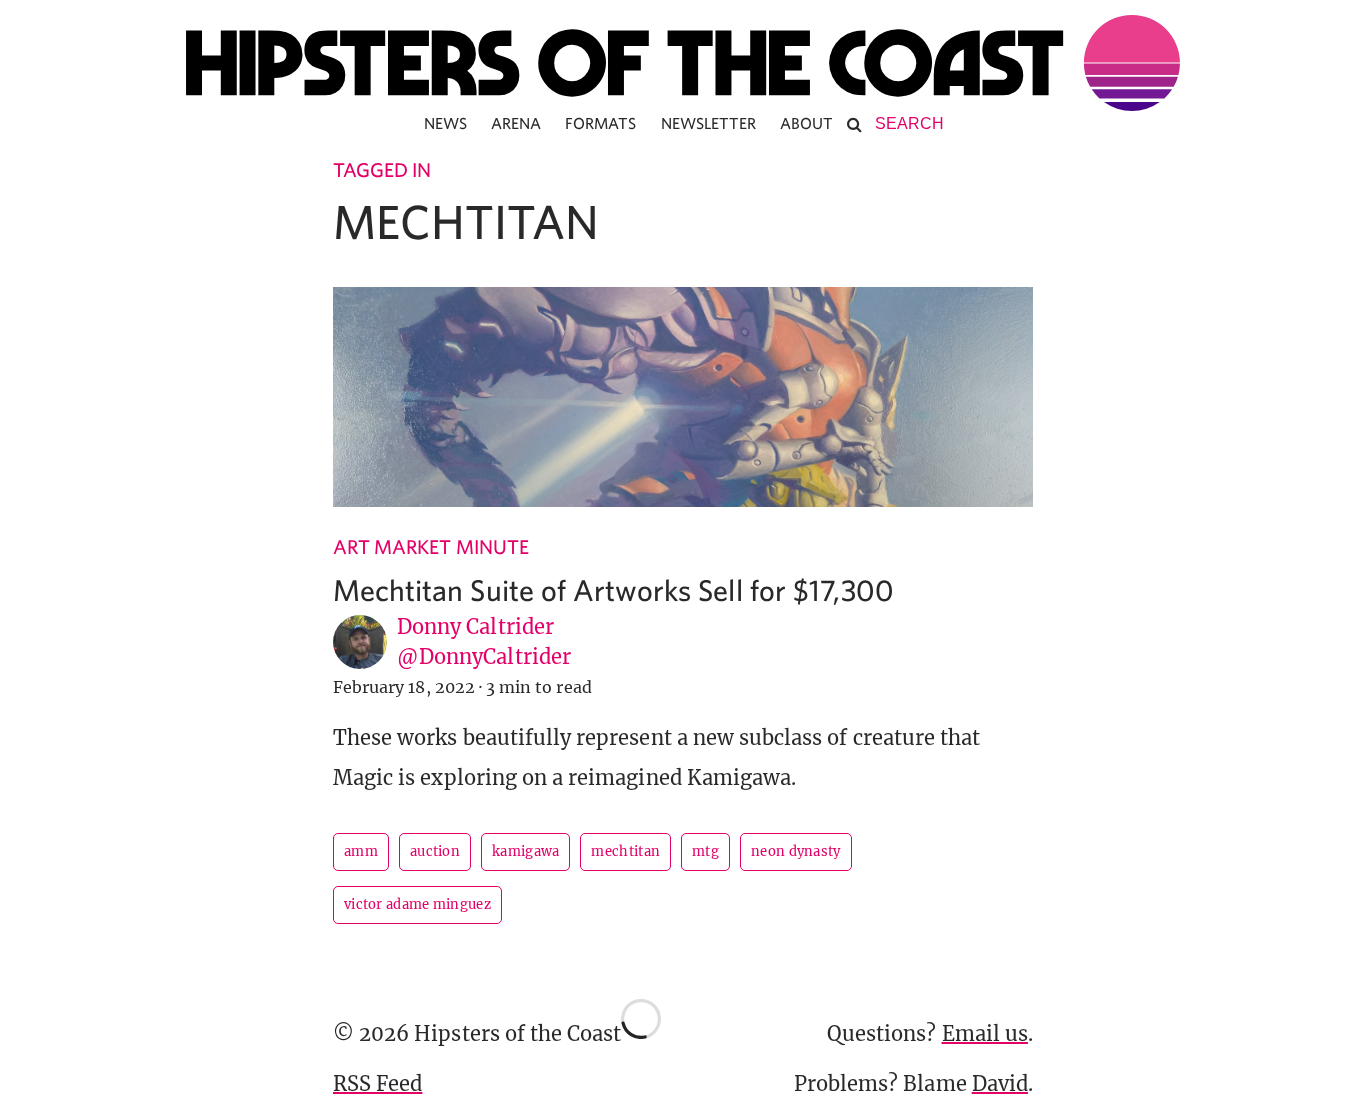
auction (435, 851)
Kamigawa (525, 851)
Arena (516, 123)
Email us (985, 1033)
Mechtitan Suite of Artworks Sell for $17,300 (613, 589)
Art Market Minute (431, 546)
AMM (361, 851)
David (1000, 1083)
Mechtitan (625, 851)
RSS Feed (377, 1083)
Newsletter (709, 123)
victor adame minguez (417, 904)
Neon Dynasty (796, 851)
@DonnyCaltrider (484, 656)
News (445, 123)
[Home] (683, 63)
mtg (705, 851)
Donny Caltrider (475, 626)
